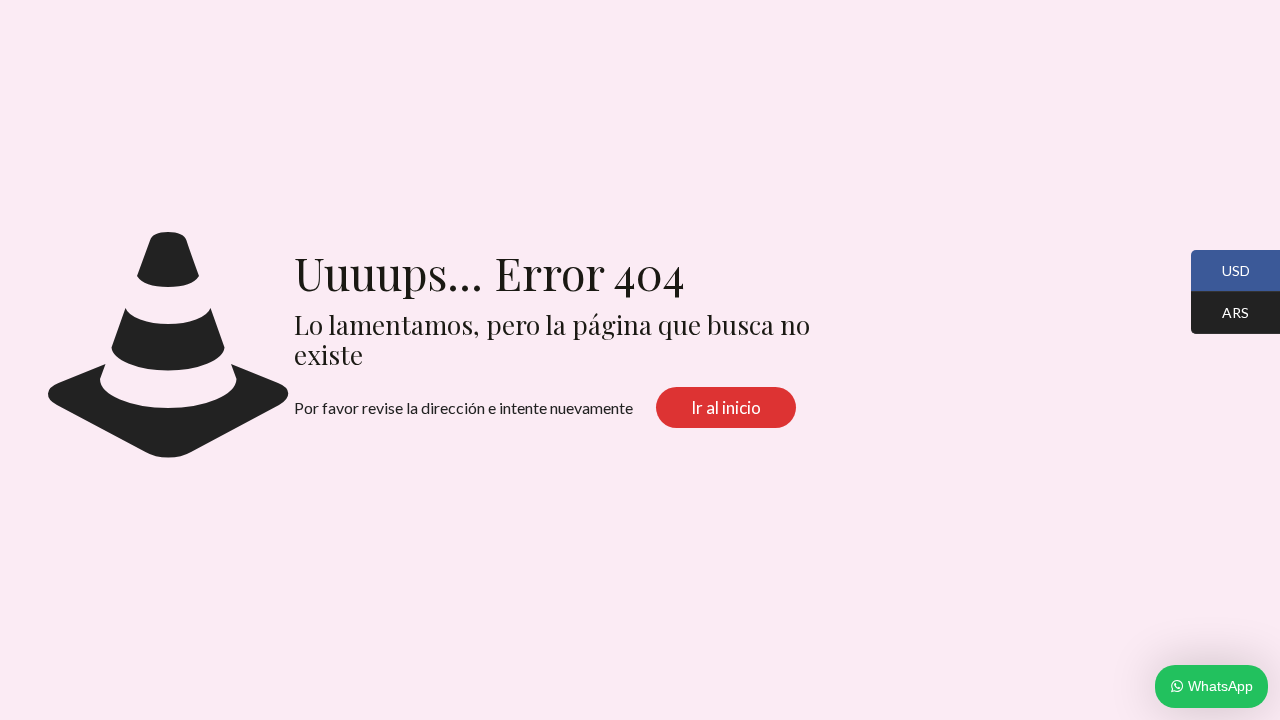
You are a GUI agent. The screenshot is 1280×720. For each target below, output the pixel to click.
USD (1220, 272)
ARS (1220, 314)
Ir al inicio (726, 407)
